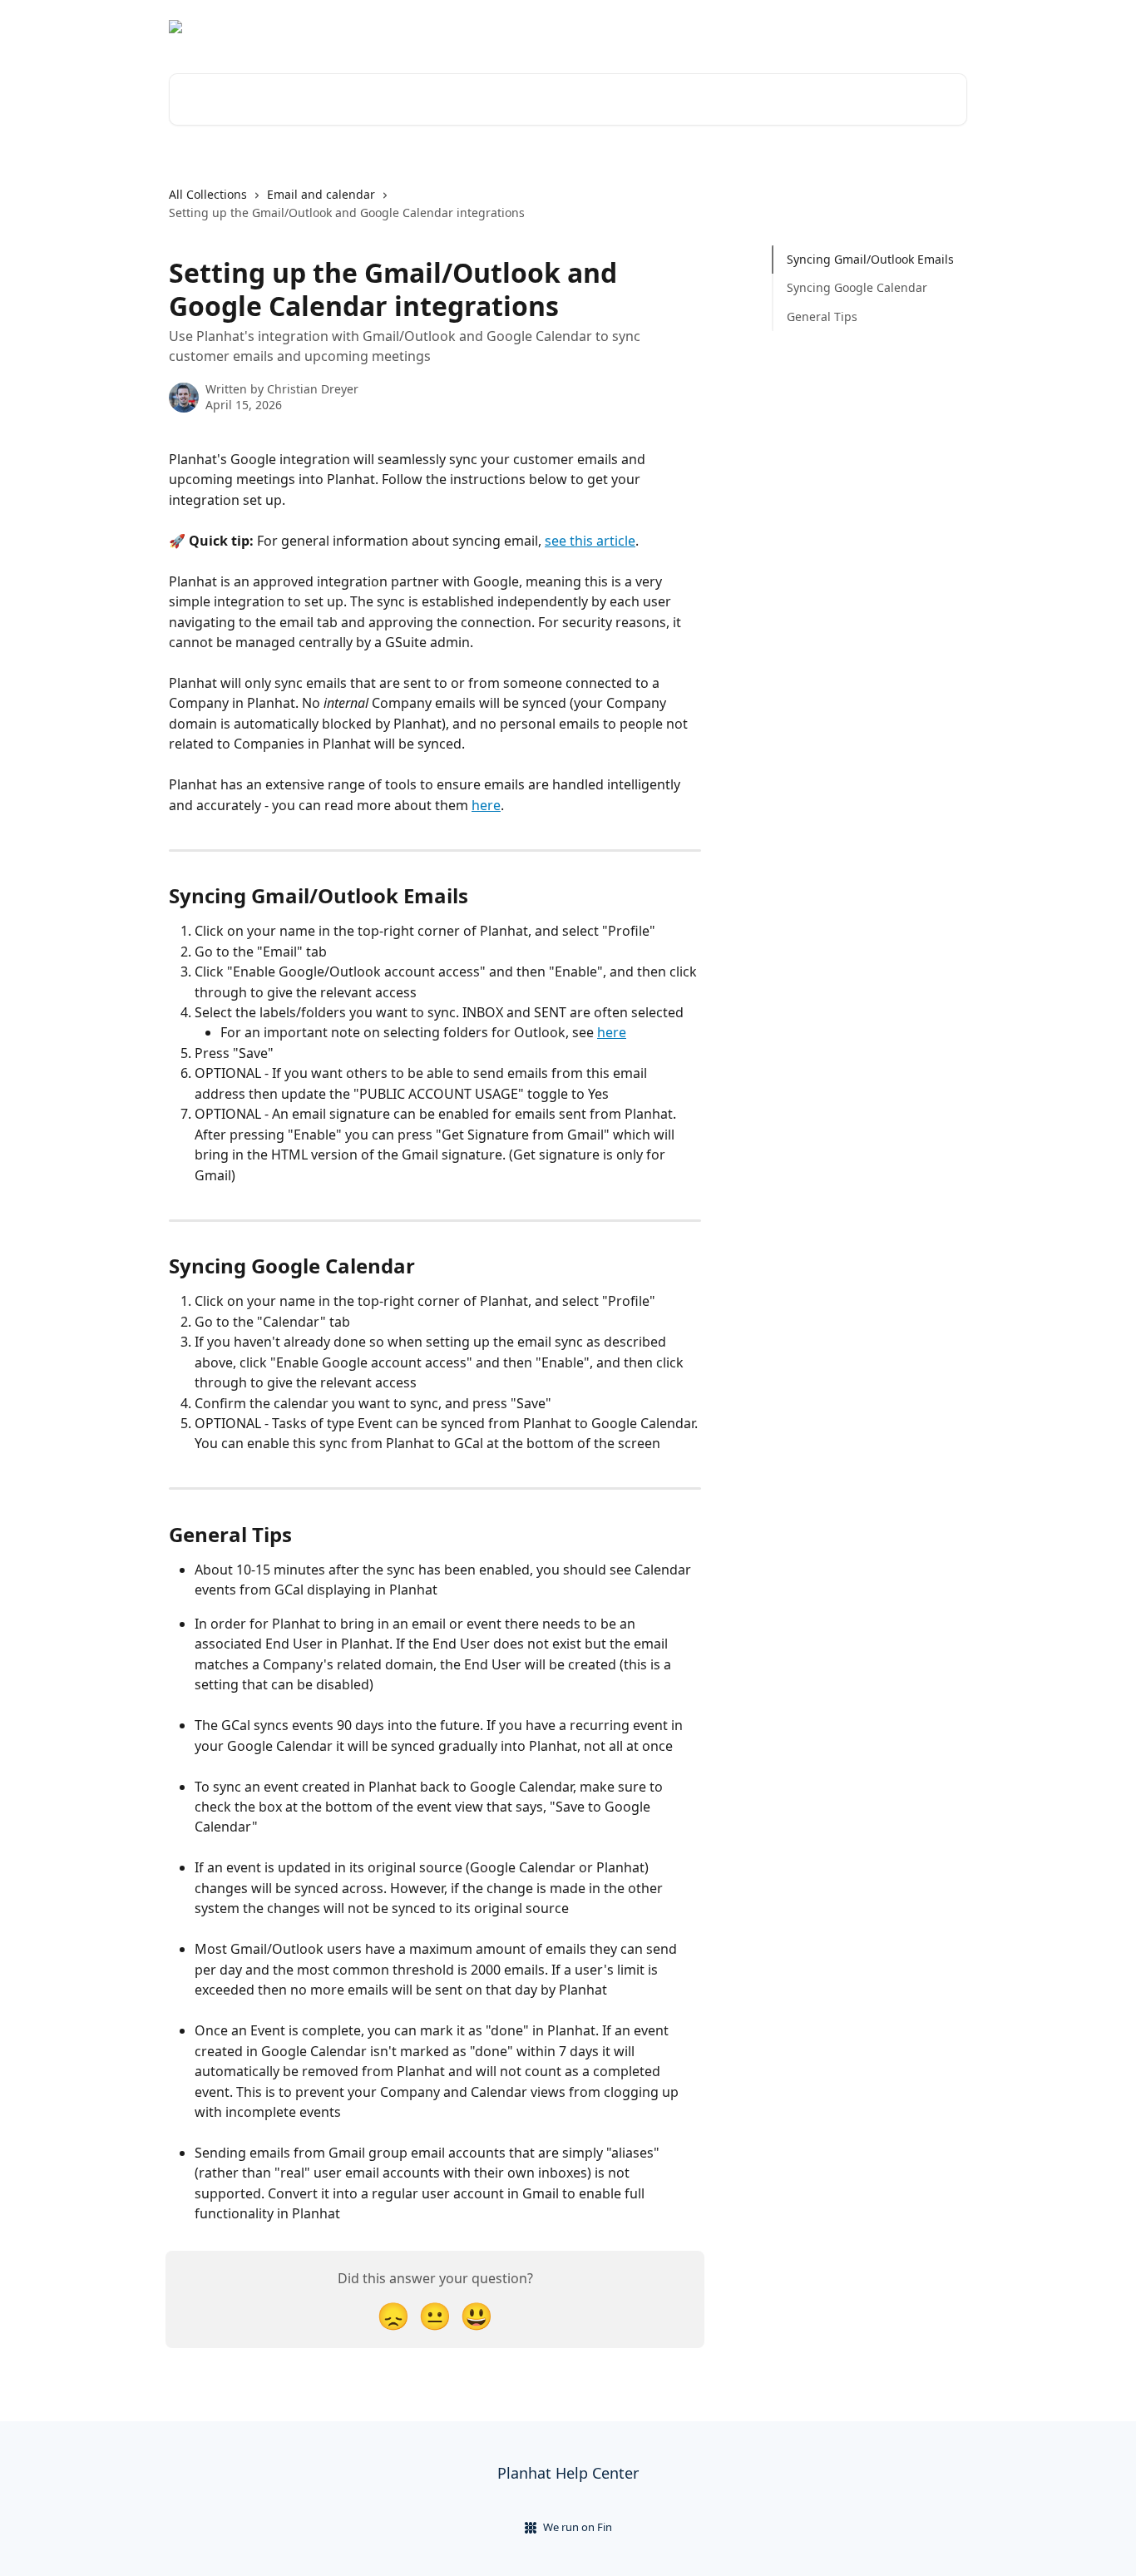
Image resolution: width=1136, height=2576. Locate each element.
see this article (590, 541)
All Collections (208, 194)
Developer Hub (868, 27)
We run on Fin (578, 2527)
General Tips (822, 316)
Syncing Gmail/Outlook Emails (870, 259)
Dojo (944, 27)
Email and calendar (321, 194)
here (486, 805)
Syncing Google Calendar (857, 287)
